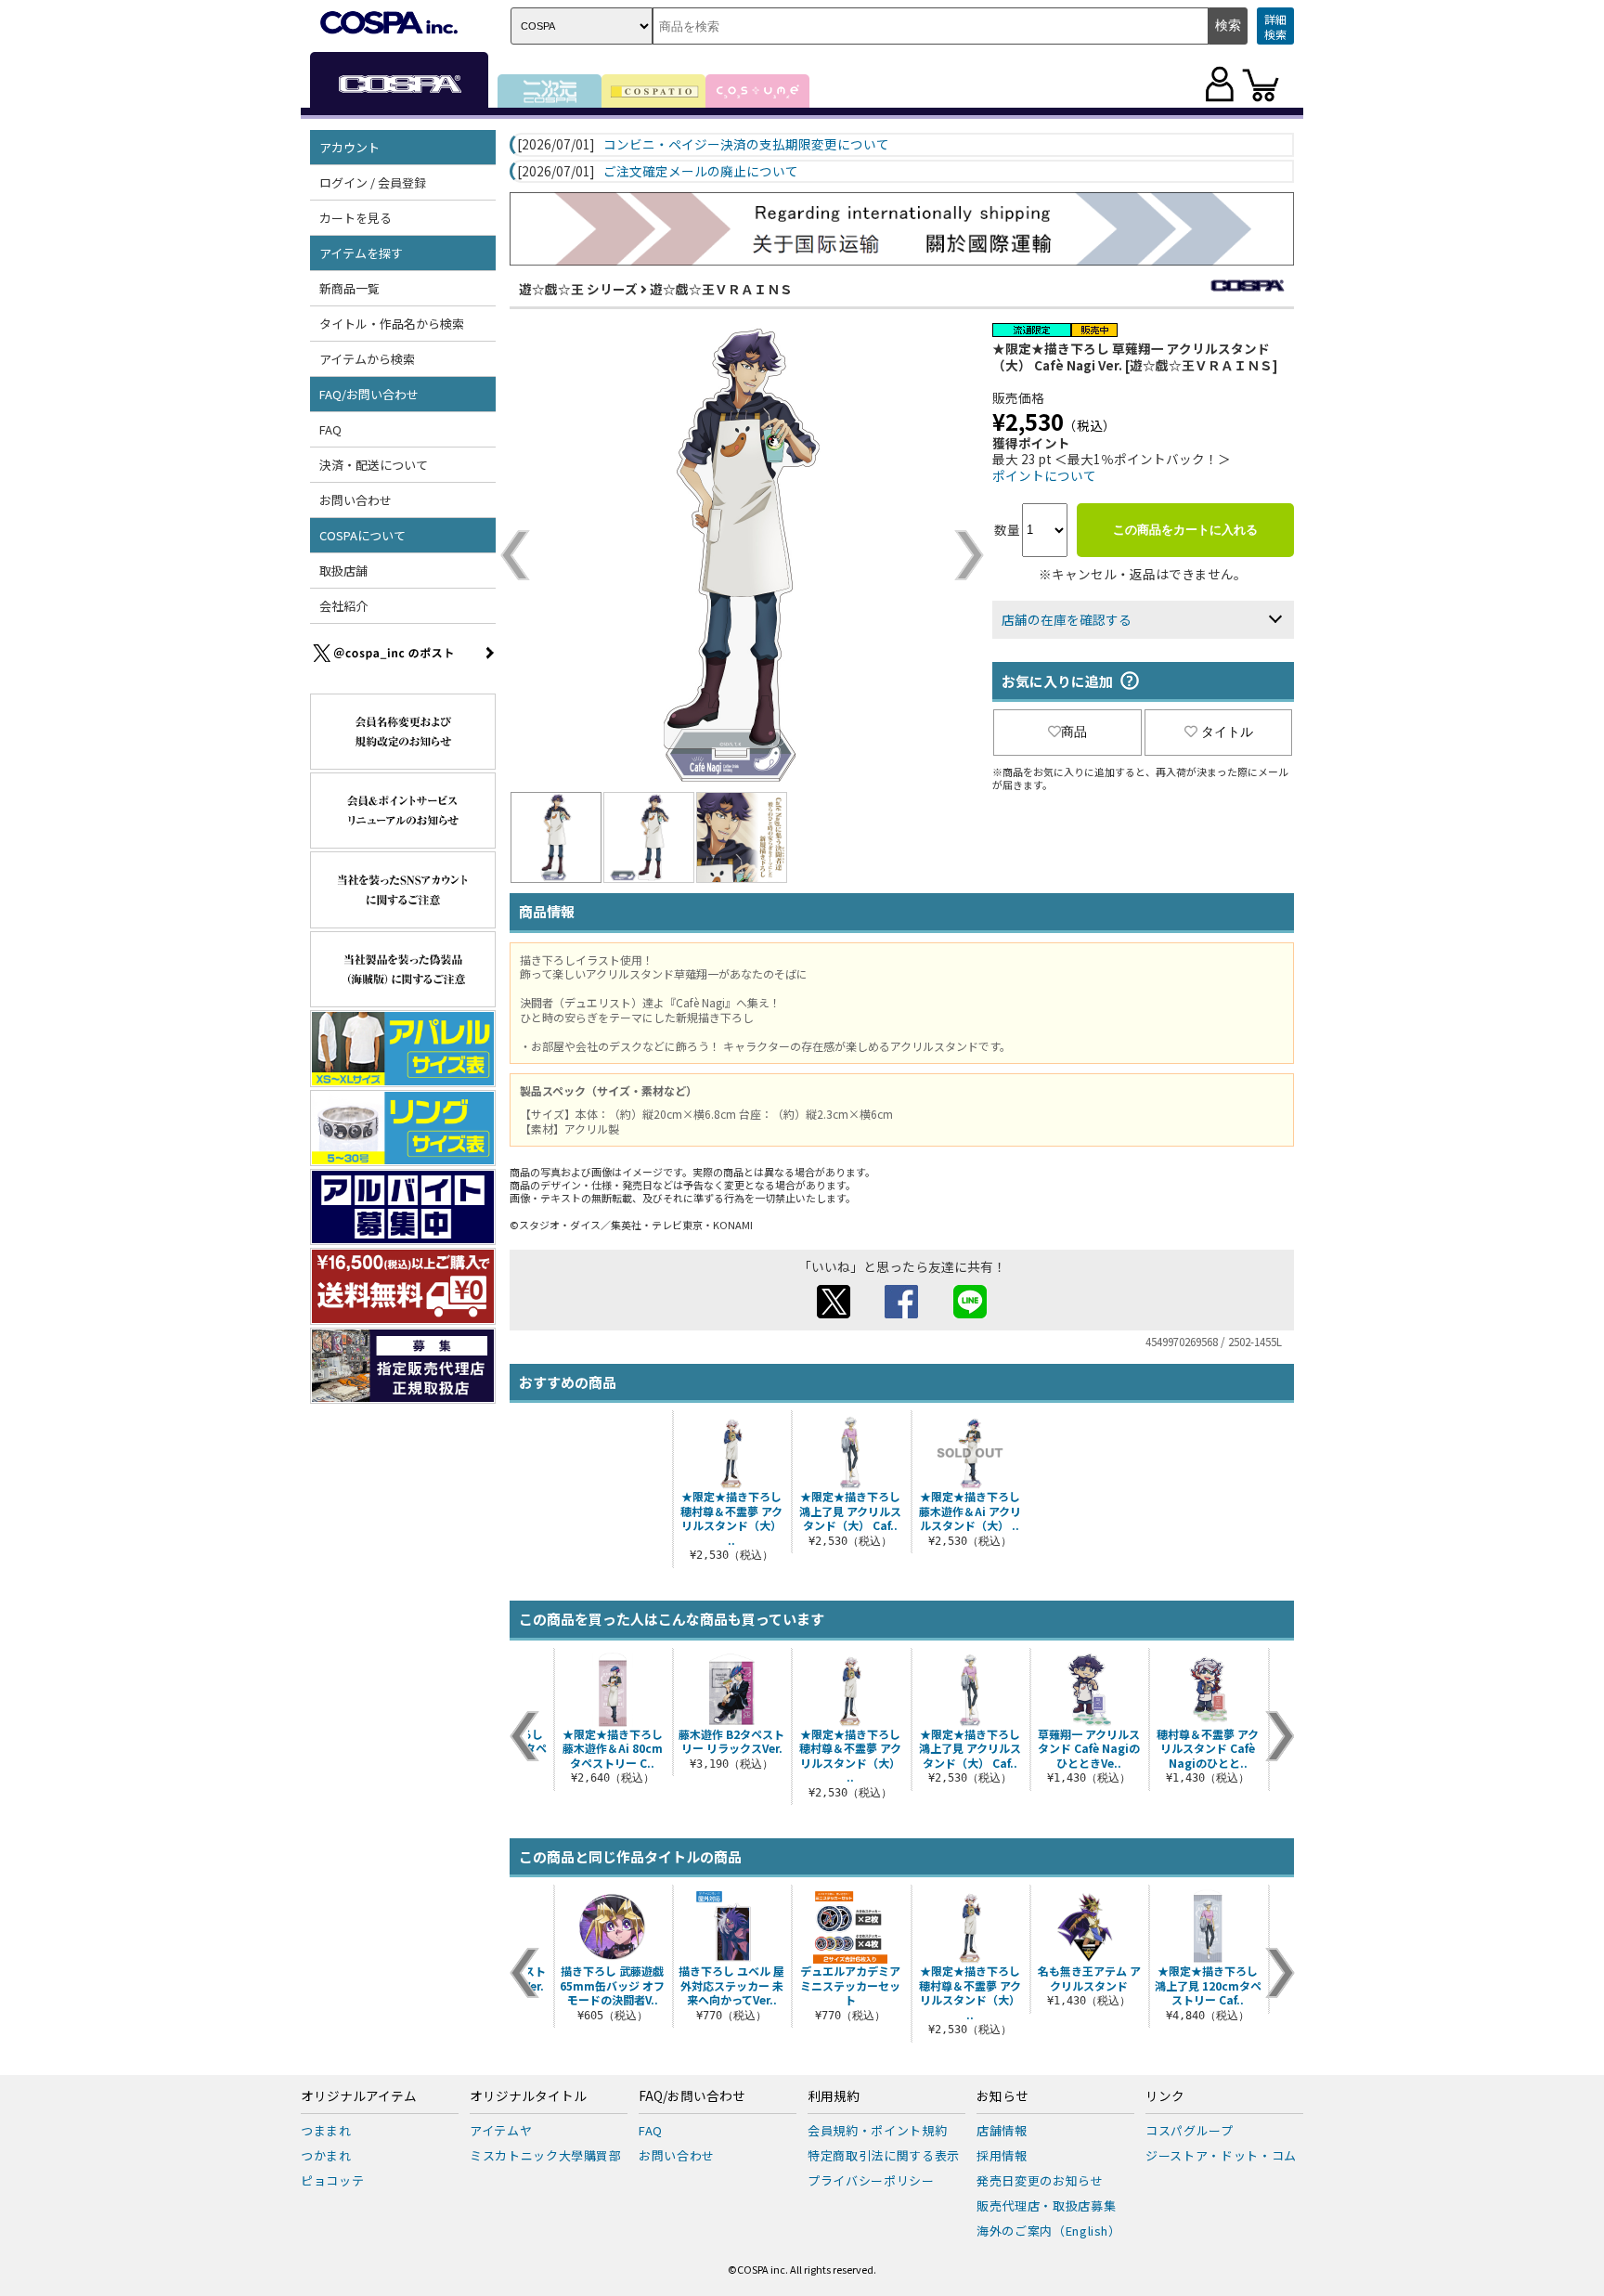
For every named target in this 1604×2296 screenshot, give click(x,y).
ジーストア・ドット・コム (1221, 2155)
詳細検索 (1275, 26)
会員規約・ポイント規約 (877, 2130)
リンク (1165, 2096)
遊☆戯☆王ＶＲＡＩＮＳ (721, 289)
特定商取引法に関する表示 (884, 2155)
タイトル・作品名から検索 (392, 324)
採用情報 (1002, 2155)
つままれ (326, 2130)
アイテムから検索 (367, 359)
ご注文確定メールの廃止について (701, 172)
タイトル (1227, 732)
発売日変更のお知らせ (1040, 2180)
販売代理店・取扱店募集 (1046, 2205)
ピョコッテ (332, 2180)
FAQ (330, 429)
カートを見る (356, 218)
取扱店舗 (343, 571)
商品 (1074, 732)
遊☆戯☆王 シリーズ (578, 289)
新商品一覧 (349, 288)
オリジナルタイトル (528, 2096)
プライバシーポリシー (871, 2180)
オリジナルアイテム (359, 2096)
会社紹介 (343, 606)
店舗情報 (1002, 2130)
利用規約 (834, 2096)
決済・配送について (374, 465)
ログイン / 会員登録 (373, 182)
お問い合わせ (356, 500)
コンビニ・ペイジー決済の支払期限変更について (746, 145)
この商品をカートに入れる (1185, 530)
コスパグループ (1190, 2130)
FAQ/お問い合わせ (692, 2096)
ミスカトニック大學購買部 (546, 2155)
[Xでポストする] (834, 1313)
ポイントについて (1044, 475)
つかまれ (326, 2155)
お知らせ (1002, 2096)
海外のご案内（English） (1049, 2231)
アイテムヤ (501, 2130)
